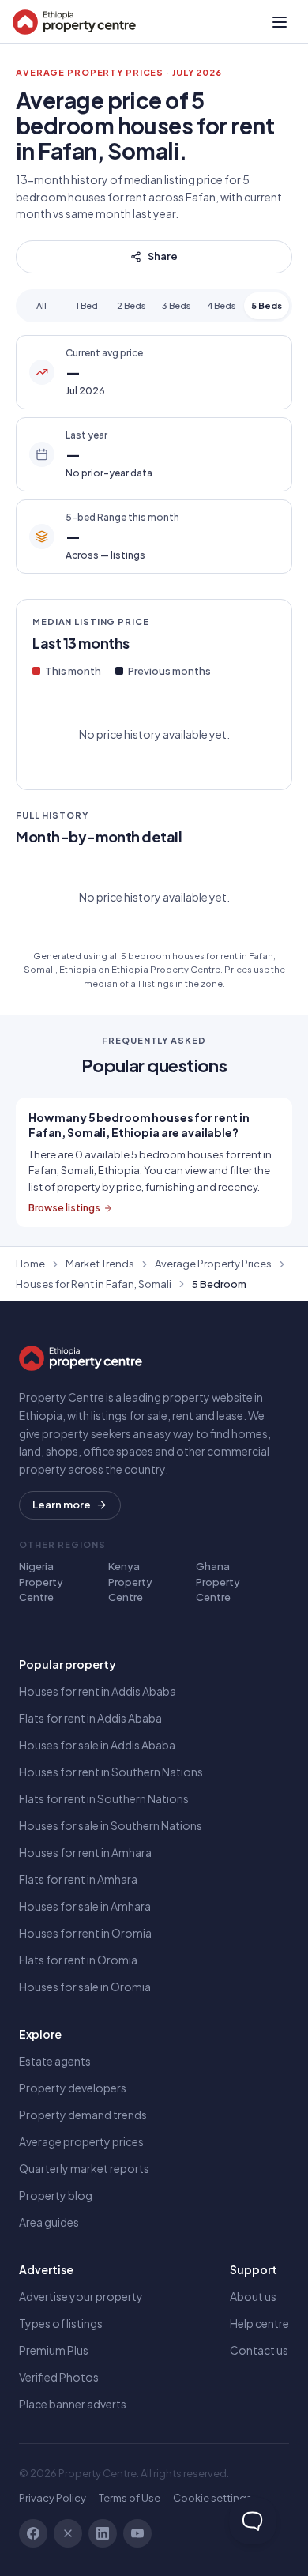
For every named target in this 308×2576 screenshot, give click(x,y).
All (41, 305)
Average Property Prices (213, 1264)
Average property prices (81, 2141)
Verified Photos (59, 2377)
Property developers (73, 2088)
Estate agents (55, 2061)
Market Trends (100, 1264)
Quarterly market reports (84, 2168)
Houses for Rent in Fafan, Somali (94, 1284)
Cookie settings (212, 2498)
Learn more (62, 1505)
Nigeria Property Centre (41, 1582)
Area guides (49, 2222)
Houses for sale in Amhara (85, 1906)
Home (30, 1264)
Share (163, 256)
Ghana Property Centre (218, 1582)
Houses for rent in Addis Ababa (98, 1691)
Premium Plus (54, 2350)
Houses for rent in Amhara (85, 1852)
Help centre (259, 2323)
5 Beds (267, 305)
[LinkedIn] (103, 2533)
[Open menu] (280, 22)
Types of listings (61, 2323)
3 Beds (177, 305)
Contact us (259, 2350)
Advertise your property (81, 2296)
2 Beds (131, 305)
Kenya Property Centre (130, 1582)
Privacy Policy (53, 2498)
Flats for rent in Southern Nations (104, 1798)
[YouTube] (137, 2533)
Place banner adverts (73, 2404)
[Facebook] (33, 2533)
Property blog (56, 2195)
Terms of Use (130, 2498)
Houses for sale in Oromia (85, 1987)
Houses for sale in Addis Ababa (97, 1745)
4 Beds (222, 305)
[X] (68, 2533)
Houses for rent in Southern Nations (111, 1772)
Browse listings (64, 1208)
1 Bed (87, 305)
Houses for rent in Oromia (85, 1933)
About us (253, 2296)
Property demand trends (83, 2115)
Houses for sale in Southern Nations (111, 1825)
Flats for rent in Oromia (78, 1960)
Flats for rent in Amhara (78, 1879)
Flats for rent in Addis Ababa (90, 1718)
